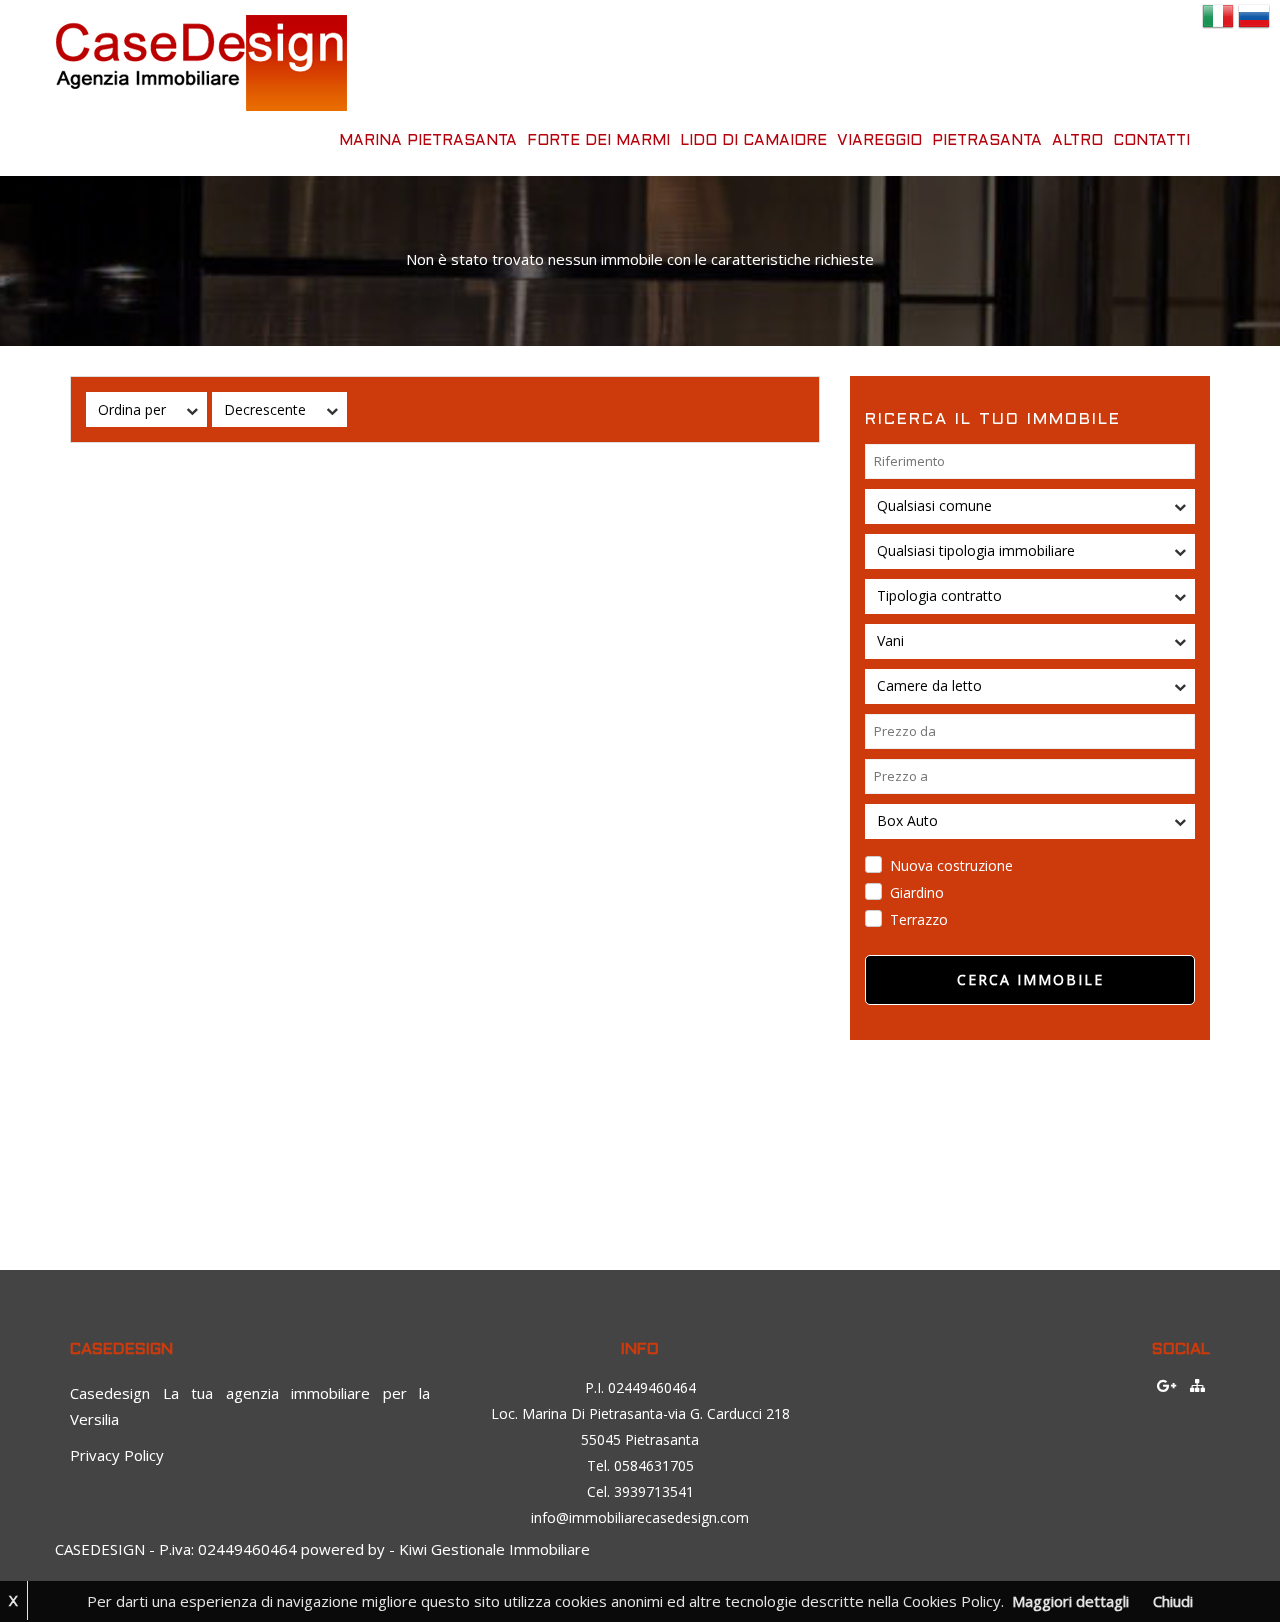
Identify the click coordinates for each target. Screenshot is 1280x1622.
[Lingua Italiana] (1218, 14)
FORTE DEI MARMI (598, 141)
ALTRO (1077, 141)
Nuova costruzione (951, 865)
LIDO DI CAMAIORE (753, 141)
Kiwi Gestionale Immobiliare (494, 1549)
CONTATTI (1151, 141)
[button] (146, 409)
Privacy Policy (117, 1455)
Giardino (917, 892)
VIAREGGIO (879, 141)
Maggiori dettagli (1070, 1601)
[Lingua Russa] (1254, 14)
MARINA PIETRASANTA (428, 141)
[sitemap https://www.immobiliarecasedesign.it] (1197, 1385)
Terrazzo (919, 919)
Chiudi (1173, 1601)
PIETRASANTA (987, 141)
